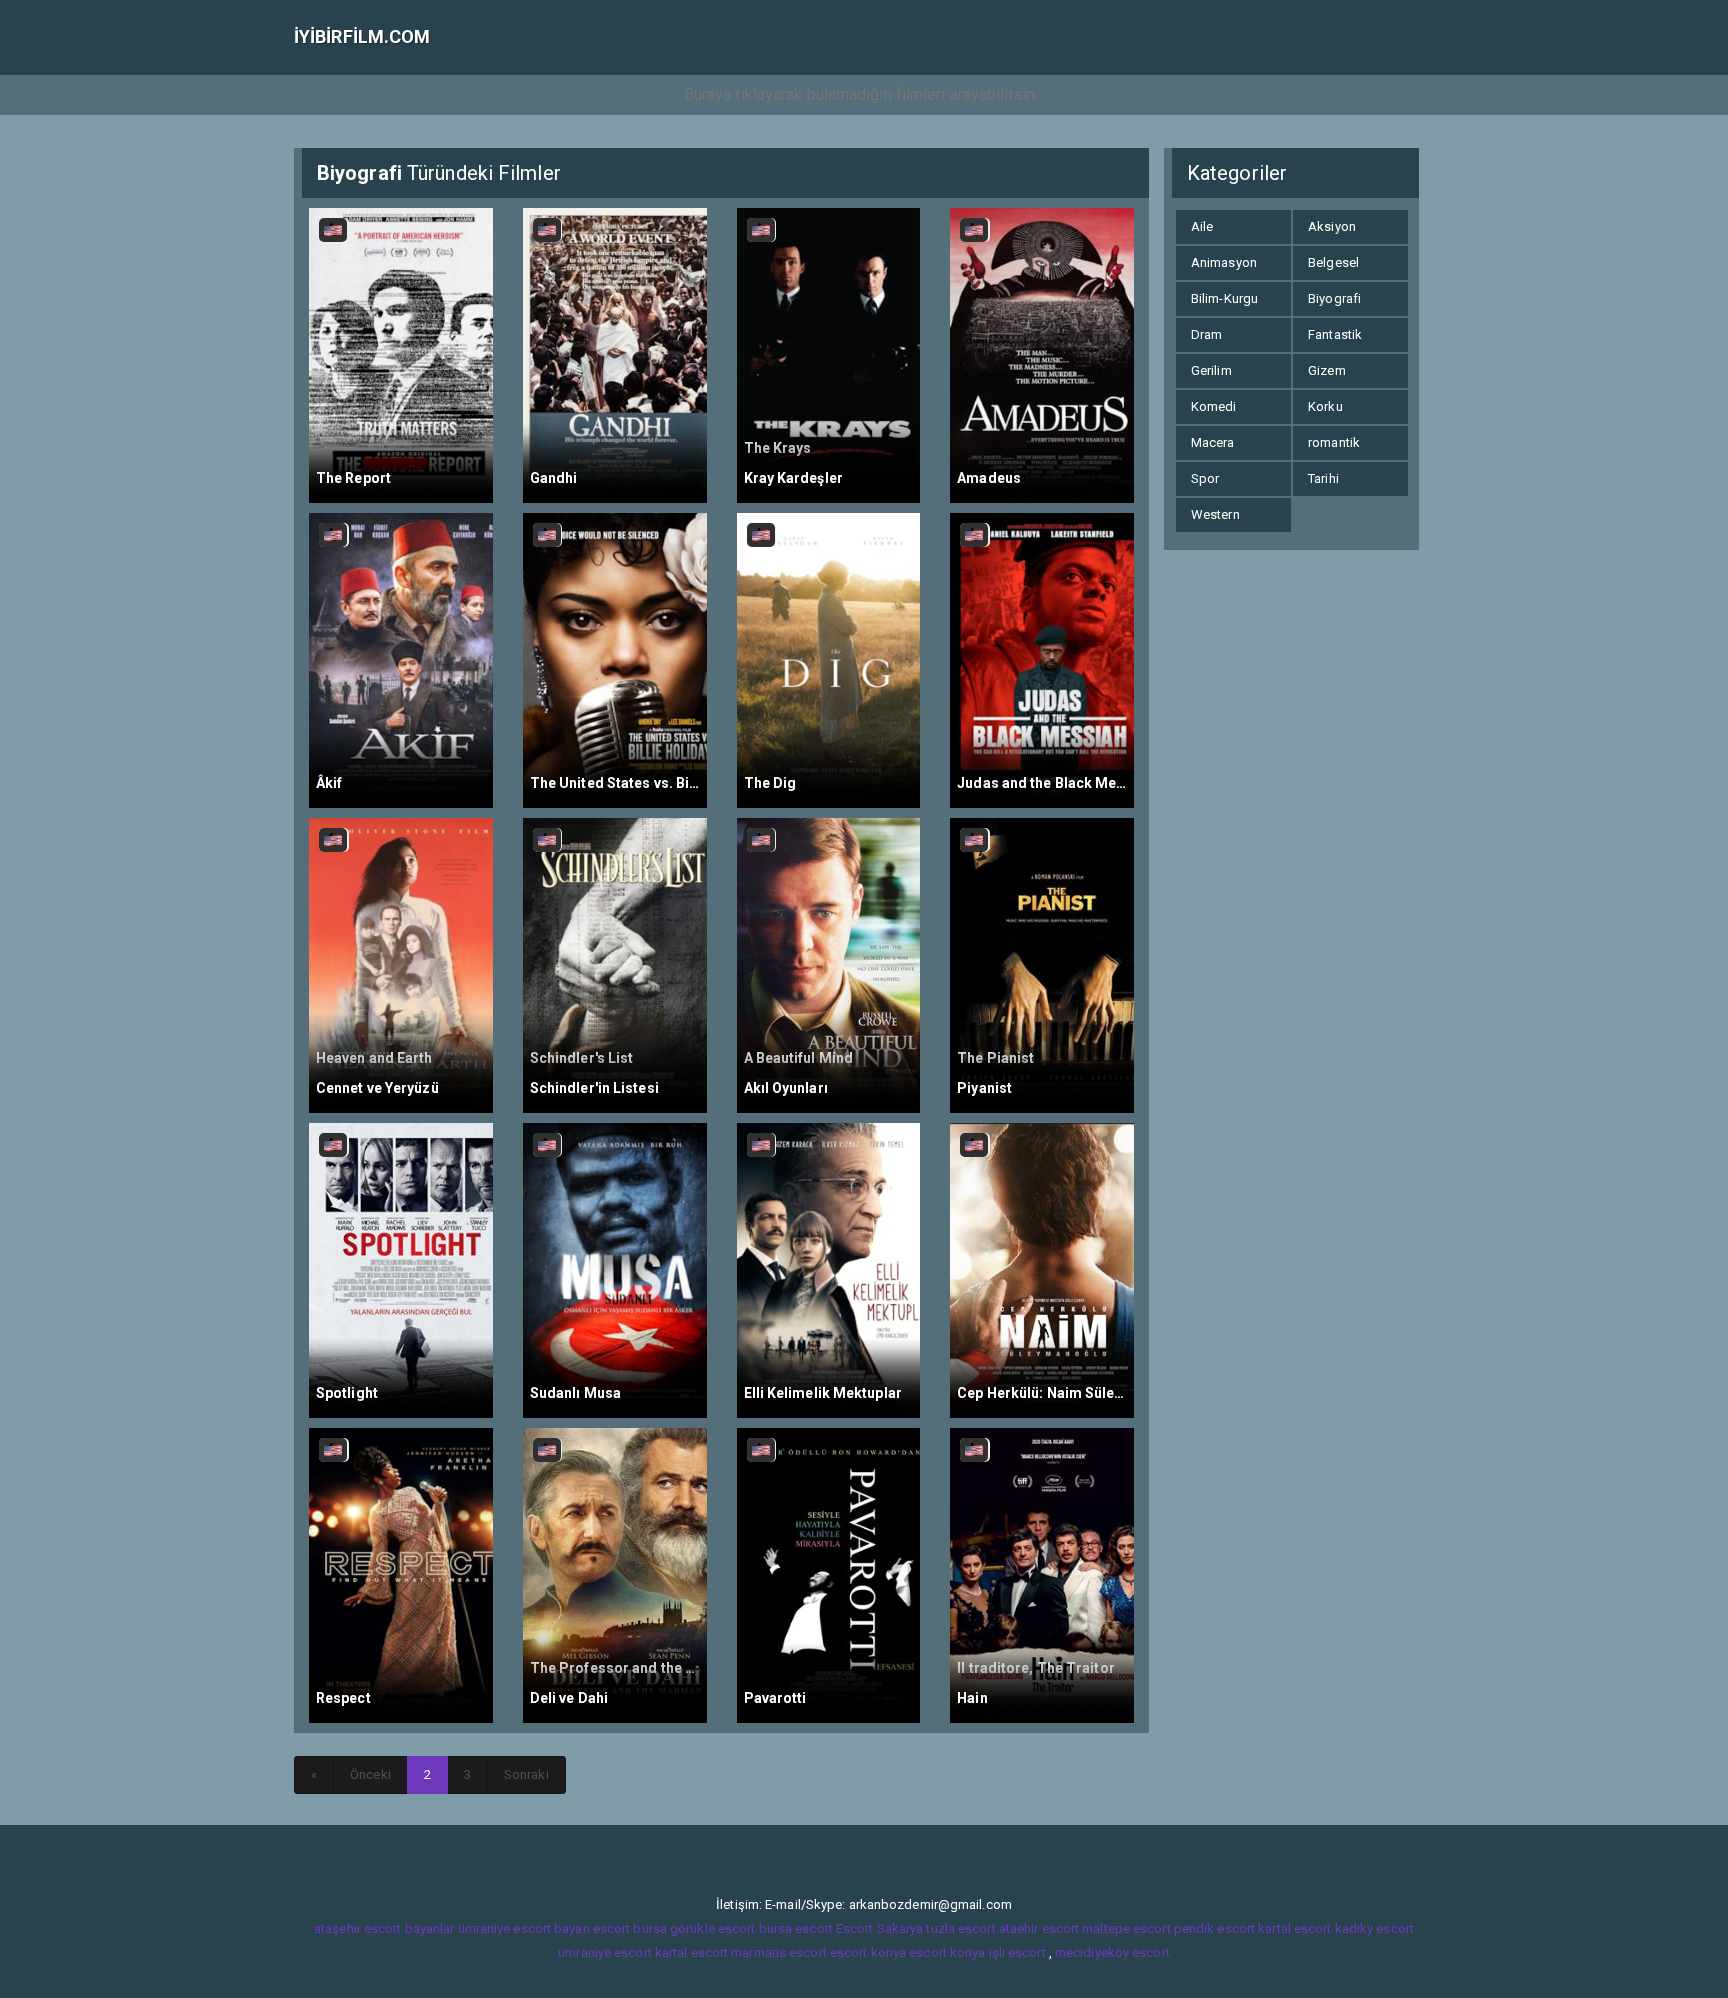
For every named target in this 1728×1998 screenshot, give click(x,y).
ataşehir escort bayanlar (384, 1928)
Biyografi (1334, 298)
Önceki (370, 1774)
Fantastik (1335, 334)
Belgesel (1333, 262)
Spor (1205, 478)
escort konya (868, 1952)
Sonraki (526, 1774)
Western (1215, 514)
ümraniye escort (605, 1952)
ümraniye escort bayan (524, 1928)
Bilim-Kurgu (1224, 298)
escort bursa (630, 1928)
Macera (1213, 442)
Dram (1206, 334)
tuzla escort (960, 1928)
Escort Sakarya (879, 1928)
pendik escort (1214, 1928)
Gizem (1327, 370)
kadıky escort (1374, 1928)
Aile (1202, 226)
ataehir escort (1039, 1928)
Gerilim (1211, 370)
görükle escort (712, 1928)
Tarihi (1323, 478)
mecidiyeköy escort (1112, 1952)
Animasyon (1224, 262)
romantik (1334, 442)
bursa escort (796, 1928)
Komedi (1214, 406)
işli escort (1017, 1952)
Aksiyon (1332, 226)
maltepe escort (1126, 1928)
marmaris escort (779, 1952)
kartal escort (1294, 1928)
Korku (1325, 406)
